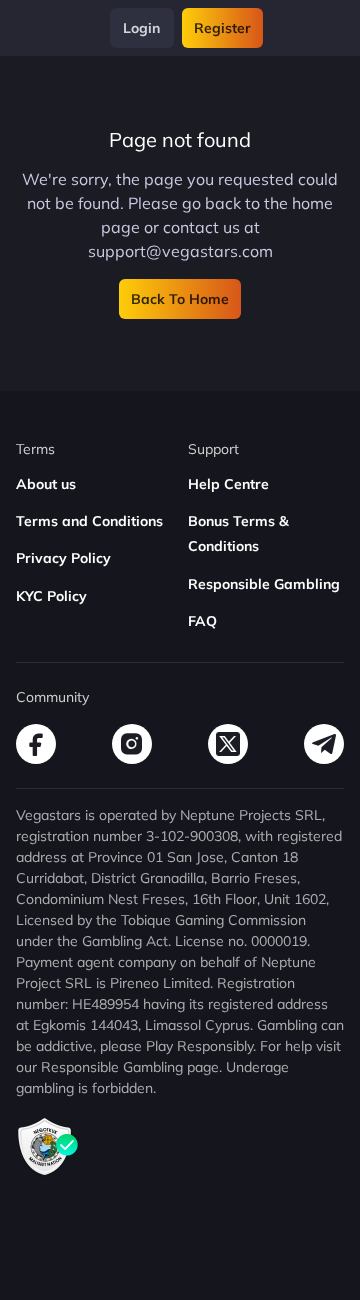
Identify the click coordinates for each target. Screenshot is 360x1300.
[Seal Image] (48, 1173)
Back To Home (180, 299)
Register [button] (222, 28)
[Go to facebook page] (36, 744)
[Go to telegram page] (324, 744)
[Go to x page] (228, 744)
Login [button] (141, 28)
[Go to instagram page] (132, 744)
